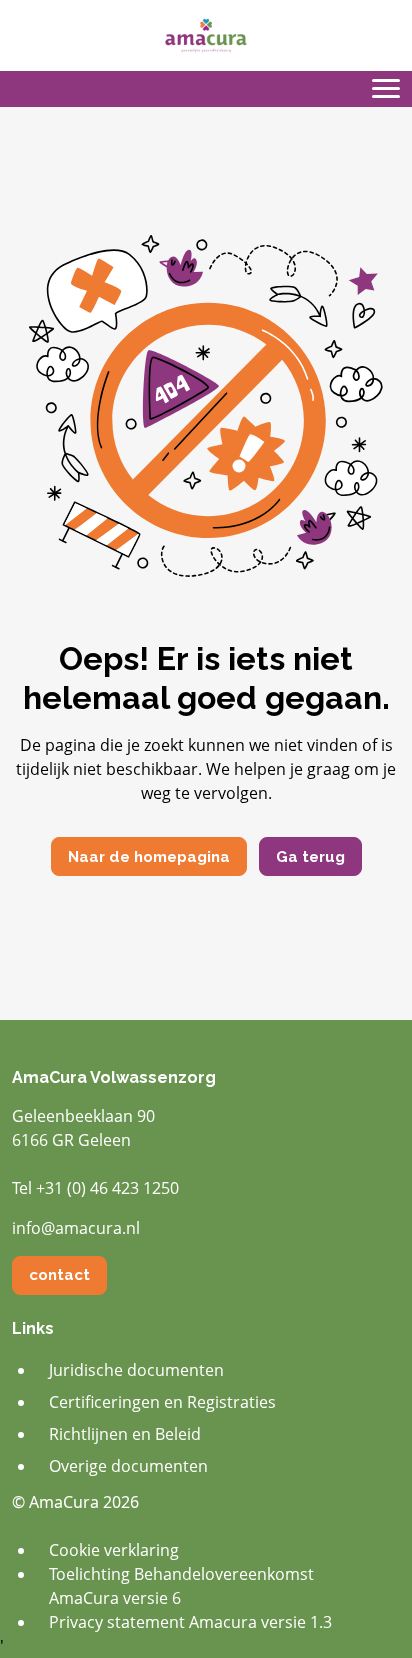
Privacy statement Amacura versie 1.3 (190, 1622)
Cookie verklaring (114, 1550)
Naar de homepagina (149, 857)
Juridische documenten (136, 1370)
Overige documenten (128, 1466)
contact (59, 1275)
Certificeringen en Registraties (162, 1402)
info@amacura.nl (76, 1228)
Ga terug (310, 857)
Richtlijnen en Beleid (125, 1434)
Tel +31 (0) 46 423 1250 (95, 1188)
